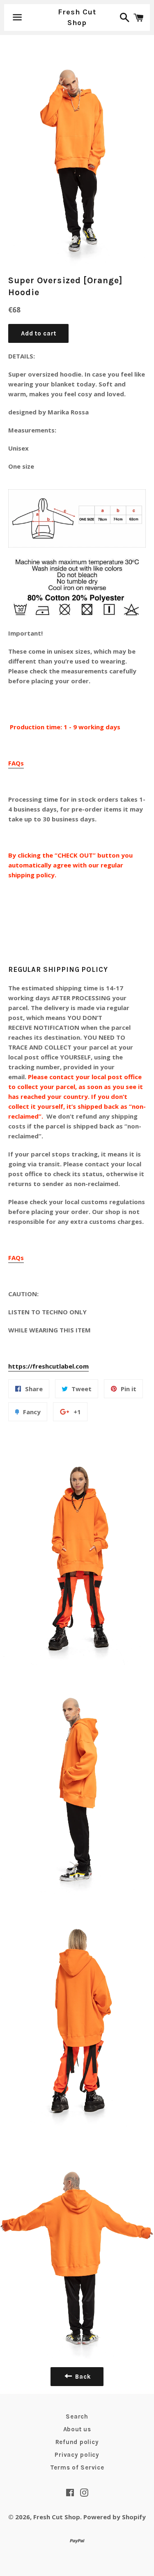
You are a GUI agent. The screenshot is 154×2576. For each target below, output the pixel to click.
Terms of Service (77, 2467)
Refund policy (77, 2442)
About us (77, 2429)
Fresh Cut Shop (77, 17)
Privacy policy (77, 2455)
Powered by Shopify (115, 2517)
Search (77, 2416)
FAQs (16, 763)
